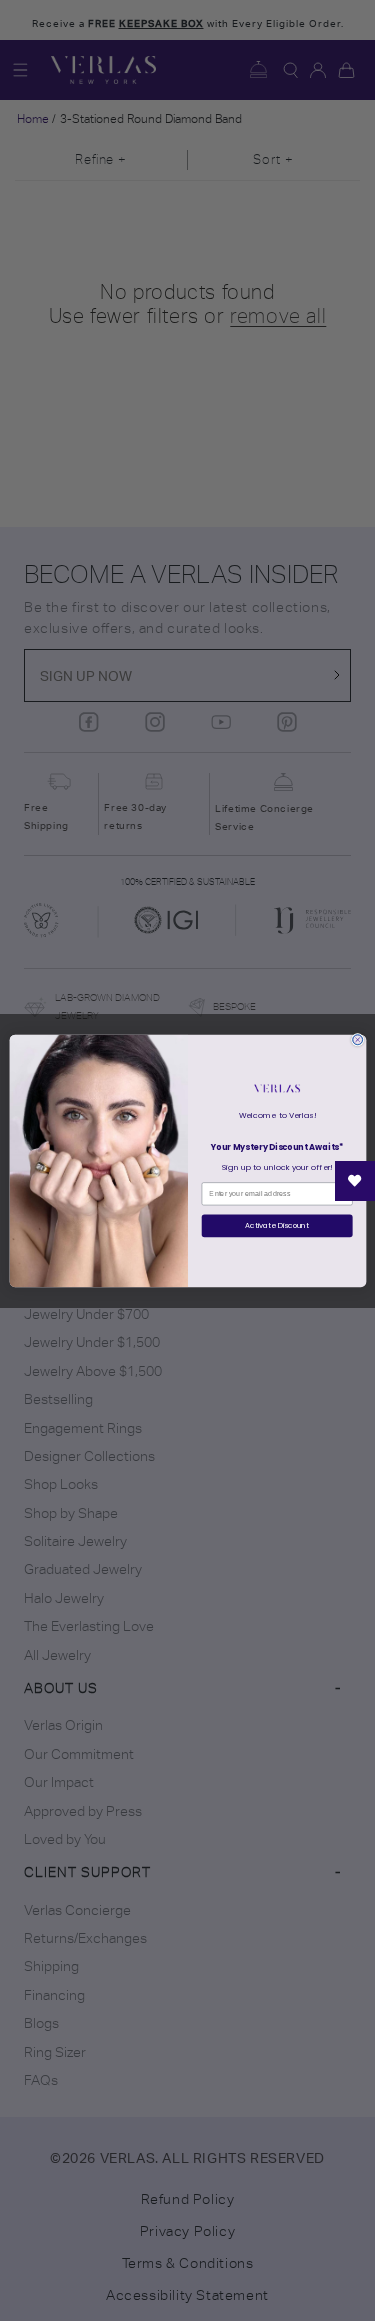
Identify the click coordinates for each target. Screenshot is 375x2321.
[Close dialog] (357, 1039)
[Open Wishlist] (355, 1181)
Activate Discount (277, 1225)
